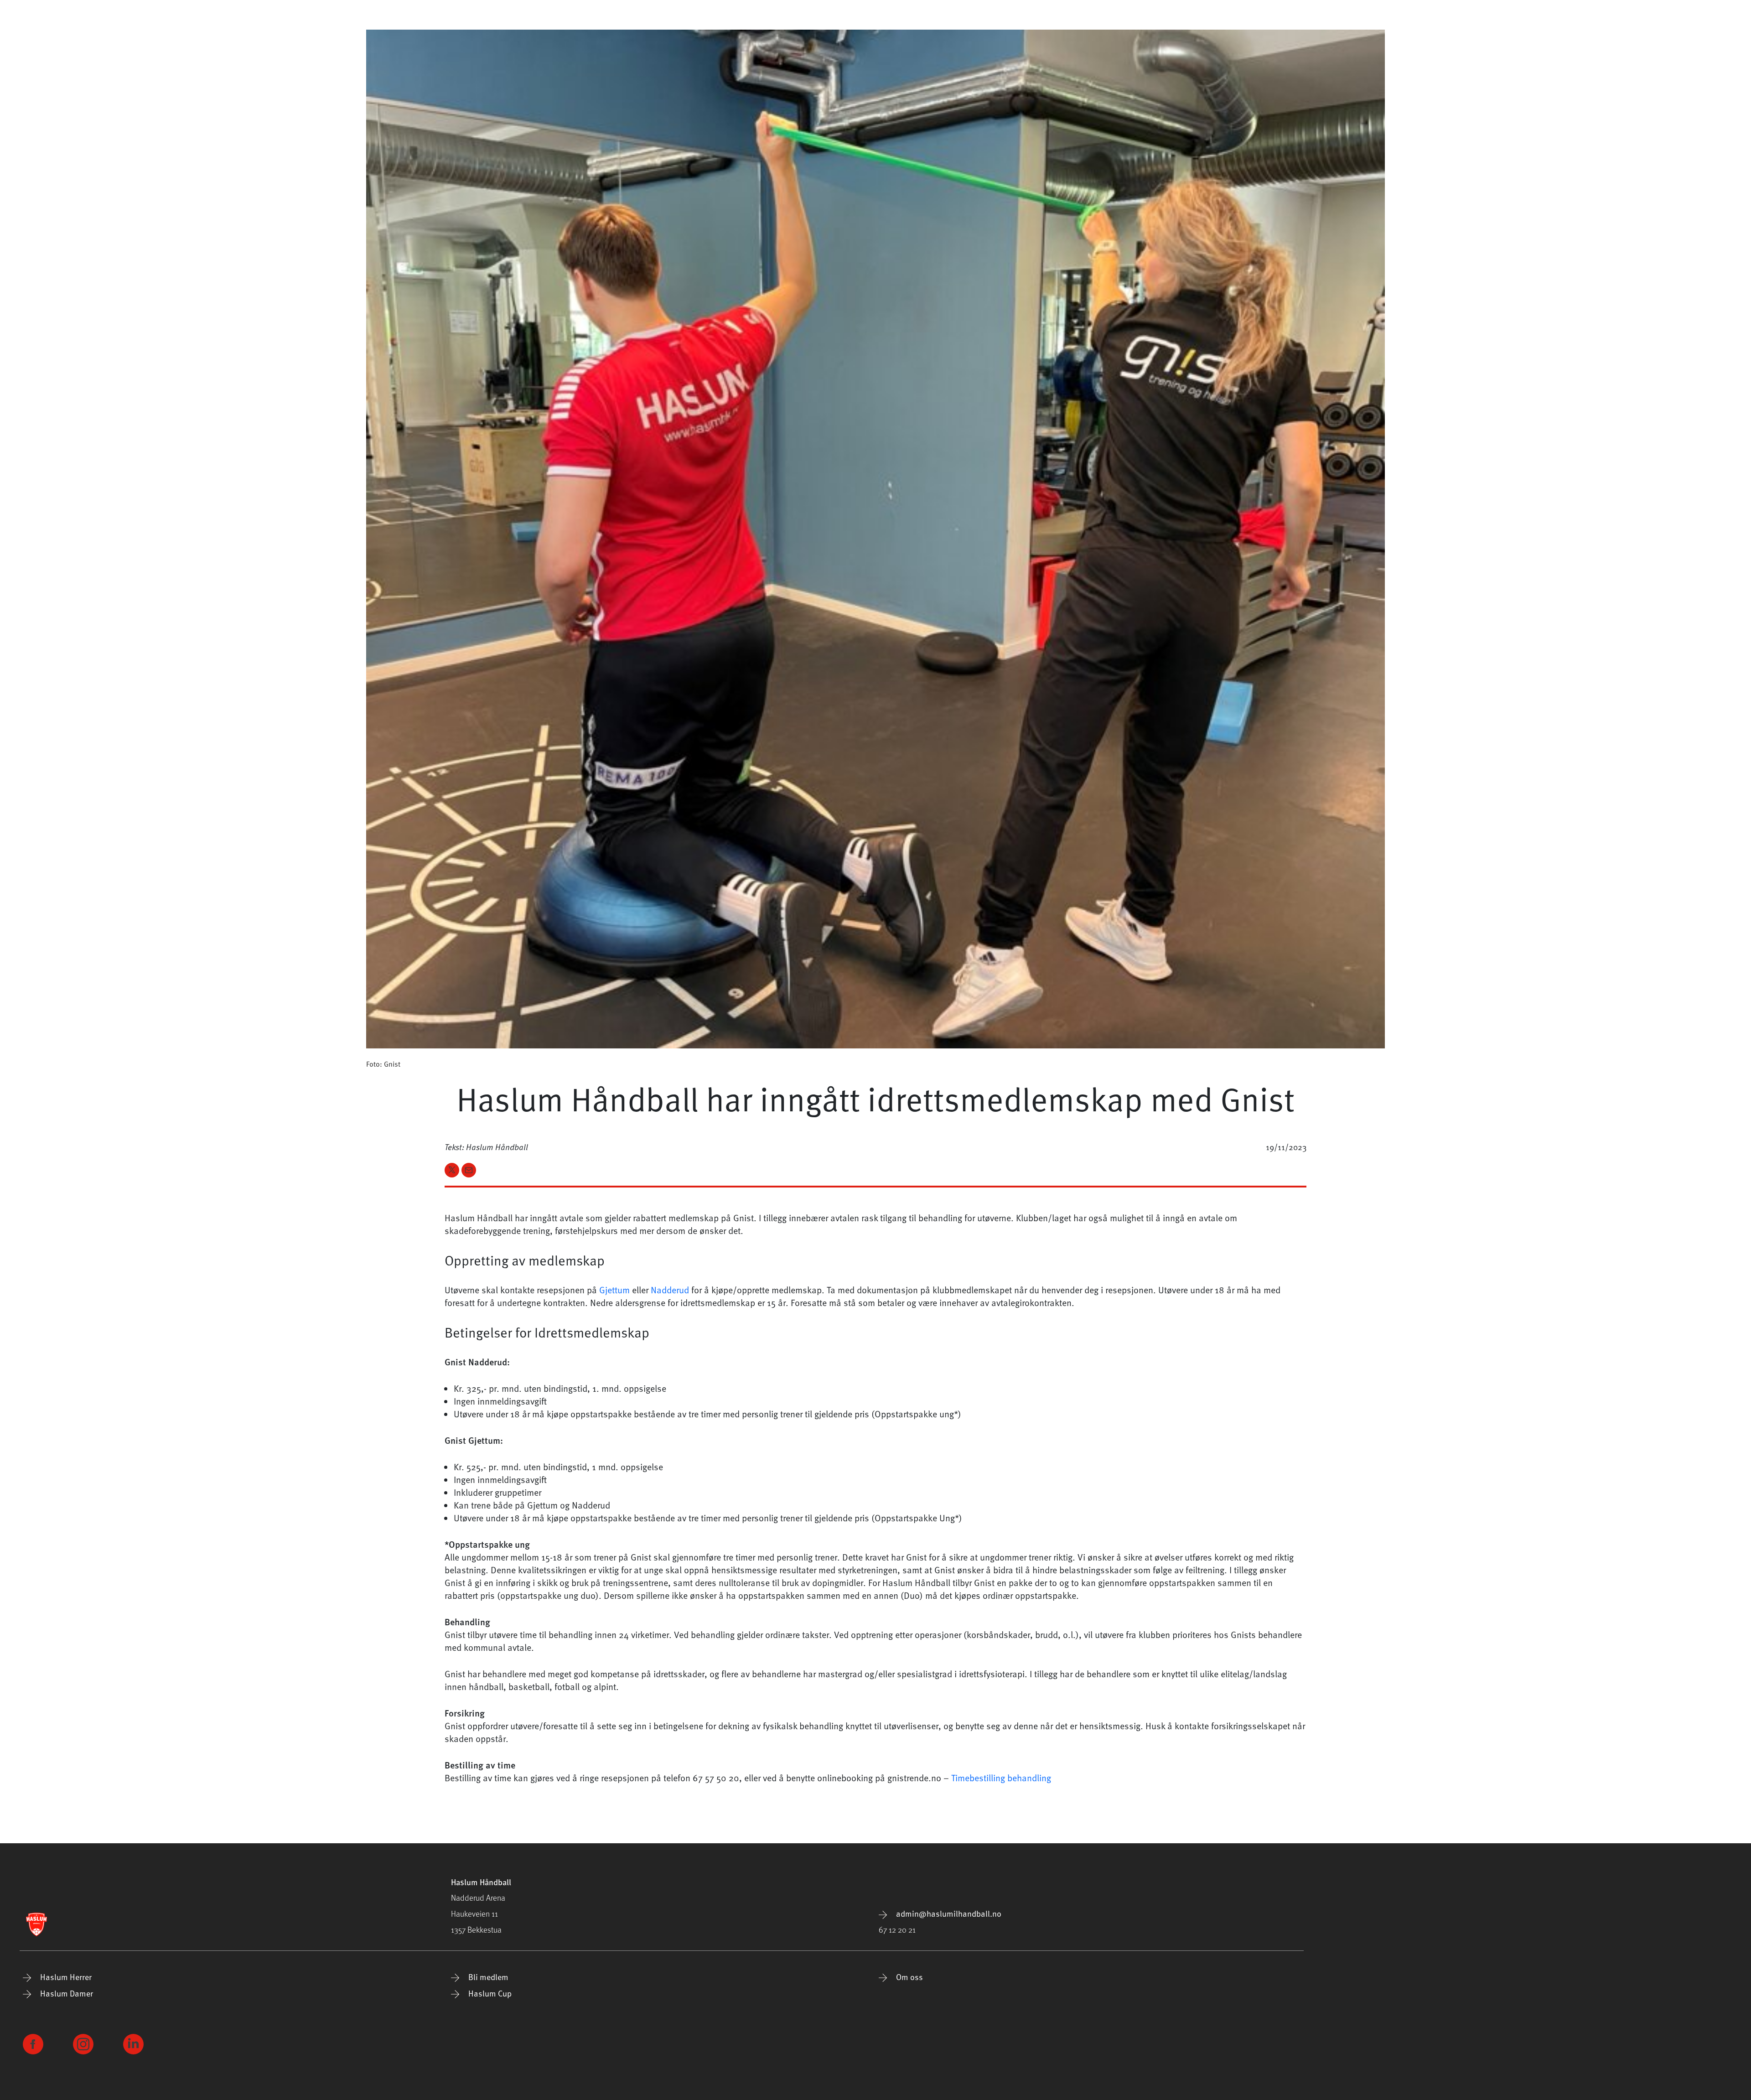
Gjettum (614, 1290)
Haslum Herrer (65, 1977)
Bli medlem (487, 1977)
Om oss (909, 1977)
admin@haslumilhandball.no (948, 1913)
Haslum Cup (489, 1993)
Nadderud (671, 1290)
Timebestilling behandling (1001, 1778)
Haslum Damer (66, 1993)
